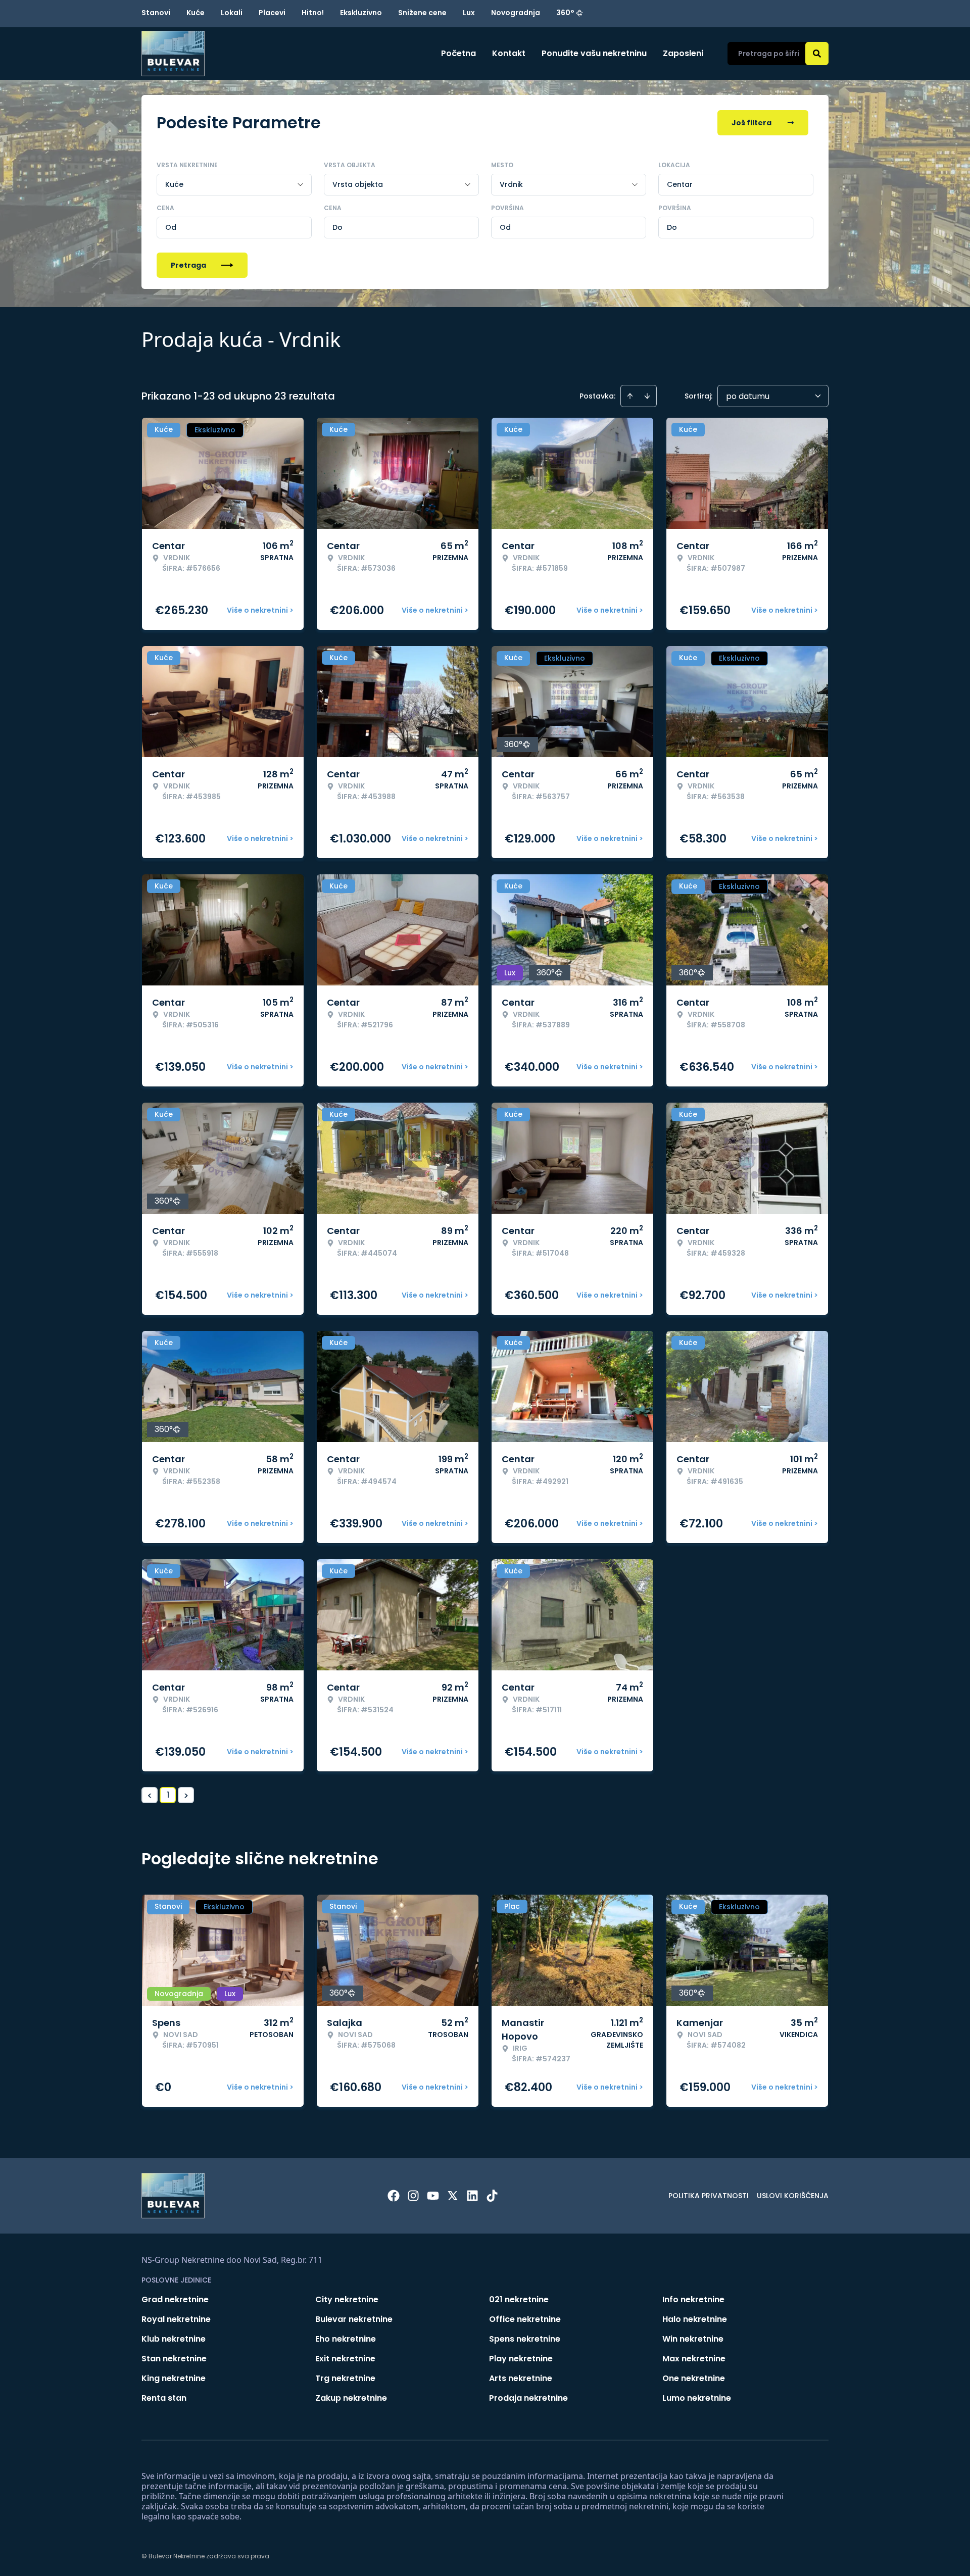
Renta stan (164, 2398)
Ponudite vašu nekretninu (594, 53)
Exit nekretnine (345, 2359)
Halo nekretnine (695, 2319)
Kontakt (509, 53)
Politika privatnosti (709, 2196)
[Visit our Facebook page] (394, 2196)
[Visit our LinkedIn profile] (472, 2196)
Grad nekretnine (175, 2299)
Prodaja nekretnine (528, 2398)
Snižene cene (422, 13)
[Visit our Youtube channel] (433, 2196)
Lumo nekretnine (697, 2398)
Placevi (272, 13)
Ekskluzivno (361, 13)
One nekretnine (694, 2378)
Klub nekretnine (174, 2339)
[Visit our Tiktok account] (492, 2196)
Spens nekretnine (525, 2339)
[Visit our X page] (453, 2196)
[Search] (817, 54)
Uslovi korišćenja (793, 2196)
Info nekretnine (693, 2299)
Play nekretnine (521, 2359)
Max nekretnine (694, 2359)
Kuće (196, 13)
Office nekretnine (525, 2319)
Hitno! (313, 13)
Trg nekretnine (345, 2378)
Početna (458, 53)
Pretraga (188, 265)
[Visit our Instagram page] (413, 2196)
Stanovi (156, 13)
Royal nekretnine (176, 2319)
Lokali (232, 13)
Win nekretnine (693, 2339)
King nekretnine (174, 2378)
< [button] (150, 1795)
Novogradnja (516, 13)
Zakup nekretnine (351, 2398)
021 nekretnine (519, 2299)
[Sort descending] (647, 396)
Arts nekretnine (521, 2378)
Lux (469, 13)
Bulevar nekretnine (354, 2319)
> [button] (186, 1795)
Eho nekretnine (346, 2339)
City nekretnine (347, 2299)
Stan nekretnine (174, 2359)
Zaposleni (683, 53)
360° (565, 13)
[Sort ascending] (630, 396)
